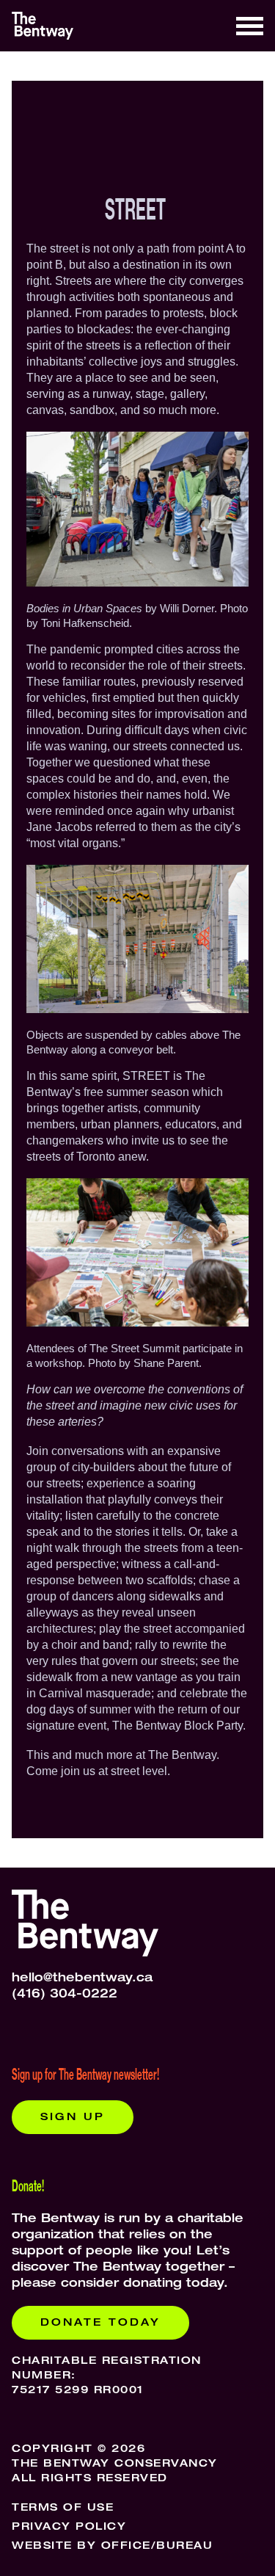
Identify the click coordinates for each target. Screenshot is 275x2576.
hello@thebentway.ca (82, 1979)
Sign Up (73, 2118)
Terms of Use (63, 2508)
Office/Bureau (157, 2547)
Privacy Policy (69, 2528)
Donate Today (100, 2323)
